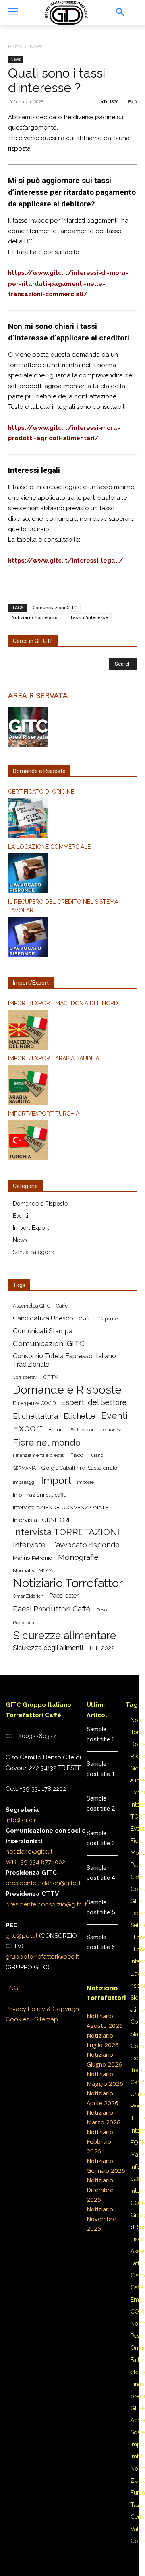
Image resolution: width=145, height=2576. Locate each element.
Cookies (17, 2019)
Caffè (62, 1306)
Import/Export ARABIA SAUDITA (54, 1058)
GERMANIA (24, 1468)
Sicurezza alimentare (65, 1635)
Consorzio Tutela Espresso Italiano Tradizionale (64, 1360)
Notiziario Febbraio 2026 (100, 2141)
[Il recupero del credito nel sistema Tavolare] (72, 938)
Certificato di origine (41, 792)
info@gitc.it (21, 1820)
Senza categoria (34, 1252)
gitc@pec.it (22, 1936)
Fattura (57, 1430)
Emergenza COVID (34, 1403)
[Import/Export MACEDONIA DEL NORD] (72, 1031)
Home (15, 46)
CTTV (51, 1377)
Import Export (31, 1228)
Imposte (85, 1482)
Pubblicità (24, 1623)
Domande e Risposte (40, 1204)
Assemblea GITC (32, 1306)
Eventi (21, 1216)
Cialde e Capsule (98, 1319)
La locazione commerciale (49, 847)
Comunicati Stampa (43, 1331)
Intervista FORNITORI (41, 1520)
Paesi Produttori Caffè (52, 1609)
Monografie (78, 1557)
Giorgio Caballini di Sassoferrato (79, 1468)
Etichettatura (35, 1416)
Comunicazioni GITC (55, 607)
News (36, 46)
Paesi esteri (64, 1595)
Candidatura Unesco (43, 1318)
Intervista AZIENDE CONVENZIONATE (61, 1507)
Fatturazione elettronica (96, 1430)
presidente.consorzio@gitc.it (46, 1904)
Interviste (29, 1545)
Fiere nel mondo (47, 1443)
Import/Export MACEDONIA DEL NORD (63, 1003)
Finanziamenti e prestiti (39, 1455)
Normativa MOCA (33, 1571)
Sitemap (46, 2019)
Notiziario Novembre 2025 (101, 2219)
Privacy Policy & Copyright (43, 2009)
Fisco (77, 1455)
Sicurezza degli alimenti (48, 1648)
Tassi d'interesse (89, 617)
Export (28, 1428)
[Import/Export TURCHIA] (72, 1141)
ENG (12, 1988)
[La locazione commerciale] (72, 874)
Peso (101, 1610)
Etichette (80, 1416)
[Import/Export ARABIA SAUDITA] (72, 1086)
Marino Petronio (33, 1558)
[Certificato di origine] (72, 819)
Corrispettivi (25, 1377)
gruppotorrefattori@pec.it (42, 1957)
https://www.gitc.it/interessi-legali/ (65, 561)
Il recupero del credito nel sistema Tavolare (63, 906)
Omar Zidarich (28, 1596)
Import (56, 1481)
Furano (96, 1455)
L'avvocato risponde (85, 1545)
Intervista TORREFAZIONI (66, 1532)
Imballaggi (24, 1482)
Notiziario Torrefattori (36, 617)
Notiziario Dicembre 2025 (100, 2190)
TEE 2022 (101, 1648)
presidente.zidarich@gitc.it (43, 1883)
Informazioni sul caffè (40, 1495)
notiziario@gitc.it (29, 1852)
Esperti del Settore (94, 1402)
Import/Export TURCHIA (44, 1114)
